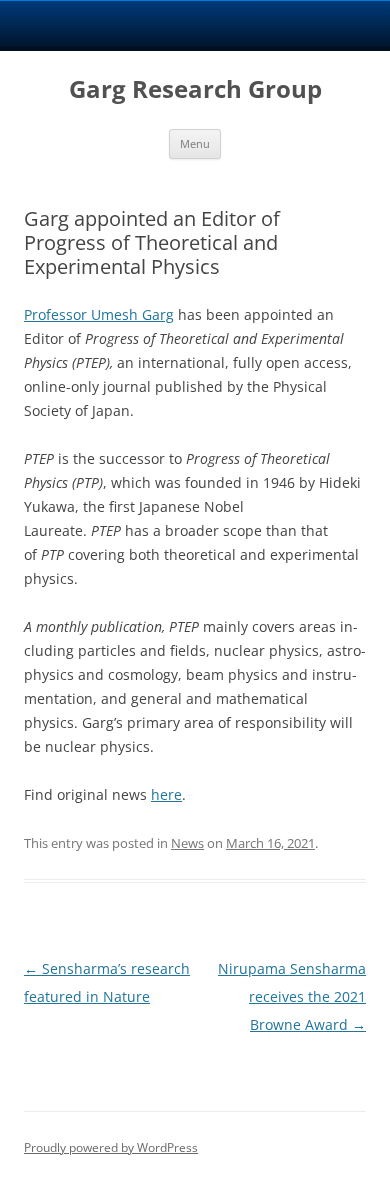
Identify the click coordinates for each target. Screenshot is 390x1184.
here (166, 794)
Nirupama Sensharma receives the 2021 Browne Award (292, 996)
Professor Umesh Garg (99, 314)
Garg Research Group (195, 89)
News (187, 843)
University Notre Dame (195, 25)
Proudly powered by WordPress (111, 1147)
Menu (195, 143)
